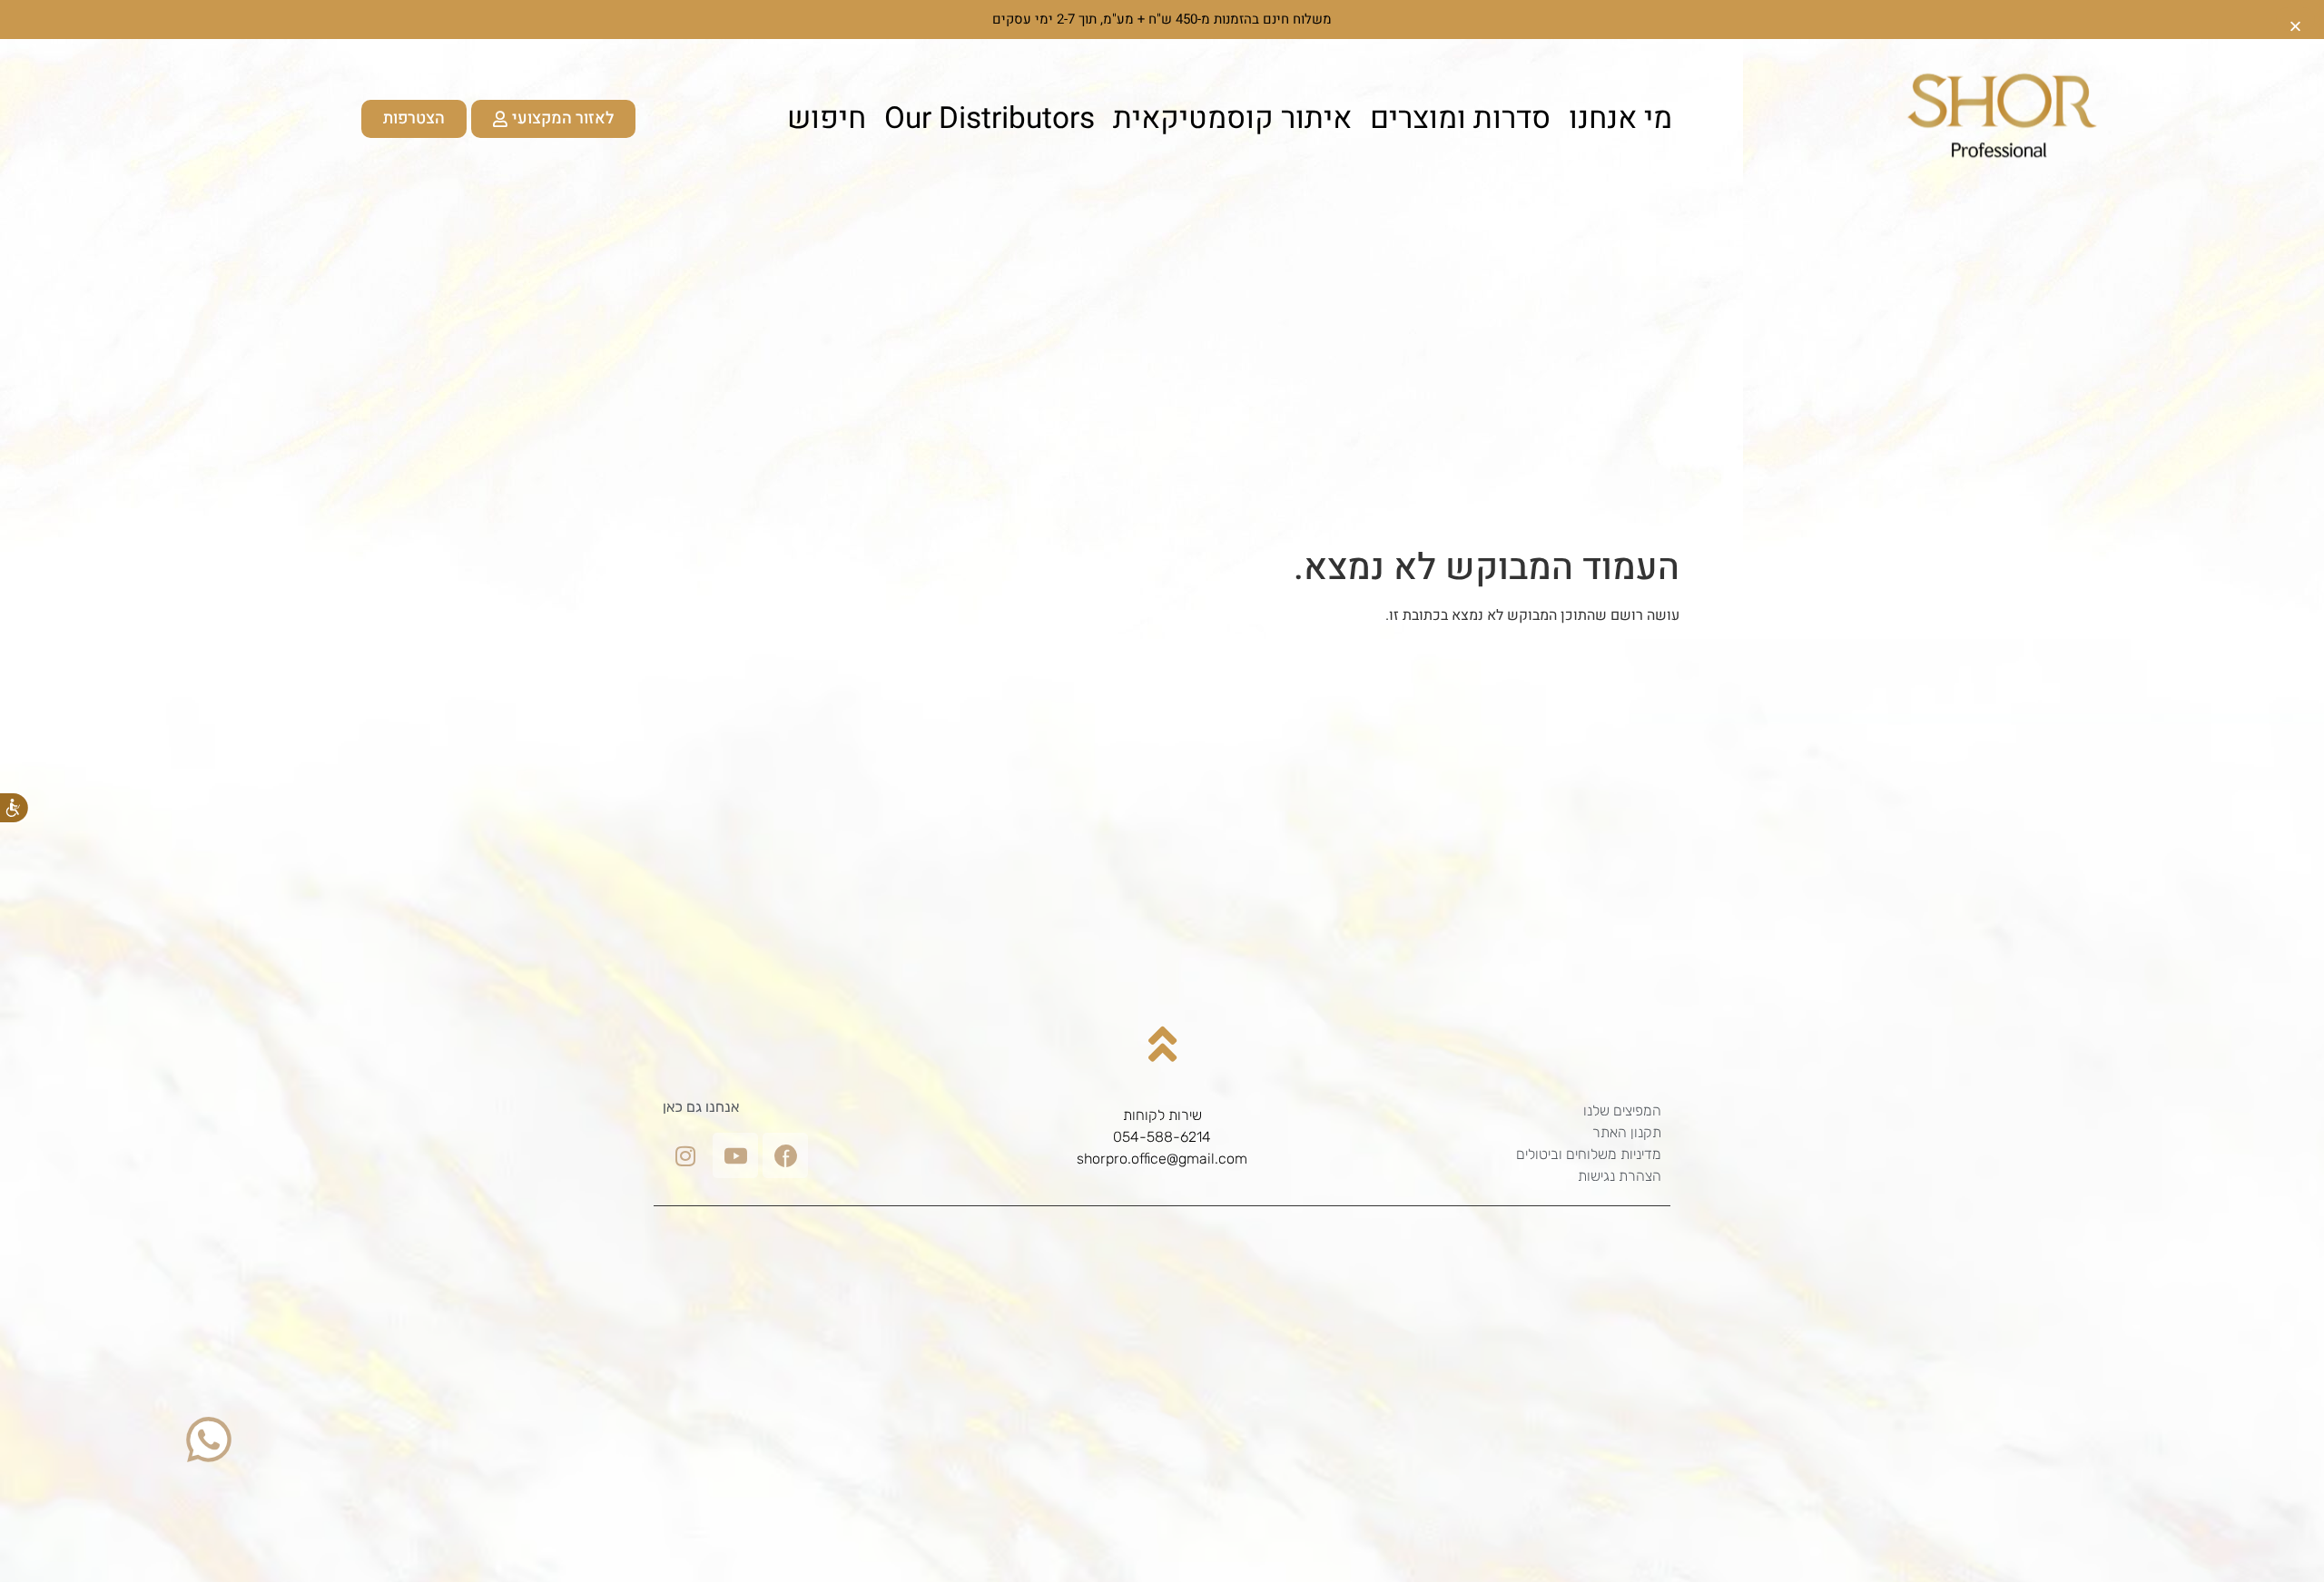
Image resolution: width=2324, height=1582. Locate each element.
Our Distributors (990, 119)
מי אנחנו (1620, 119)
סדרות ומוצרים (1460, 119)
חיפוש (827, 119)
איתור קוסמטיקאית (1232, 119)
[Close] (2295, 20)
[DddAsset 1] (785, 1155)
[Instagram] (685, 1155)
